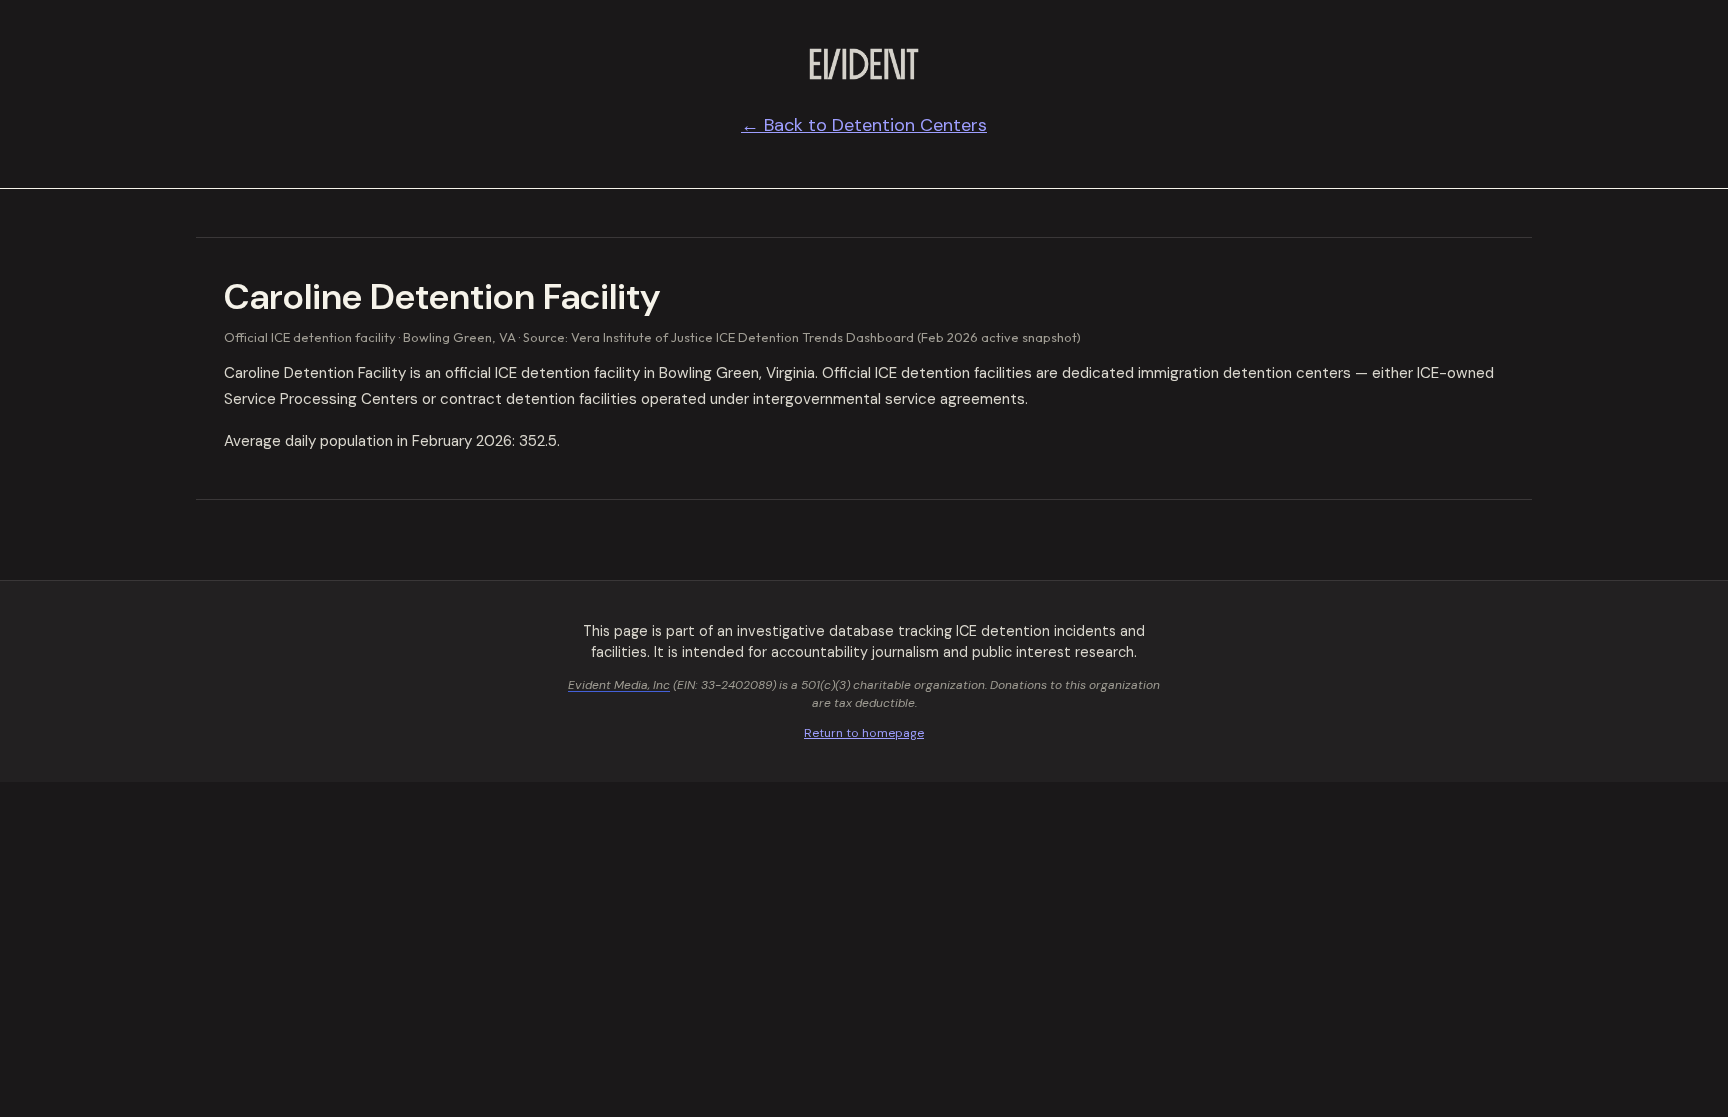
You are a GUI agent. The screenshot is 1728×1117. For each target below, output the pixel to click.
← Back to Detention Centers (864, 125)
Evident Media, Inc (619, 685)
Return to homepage (864, 733)
